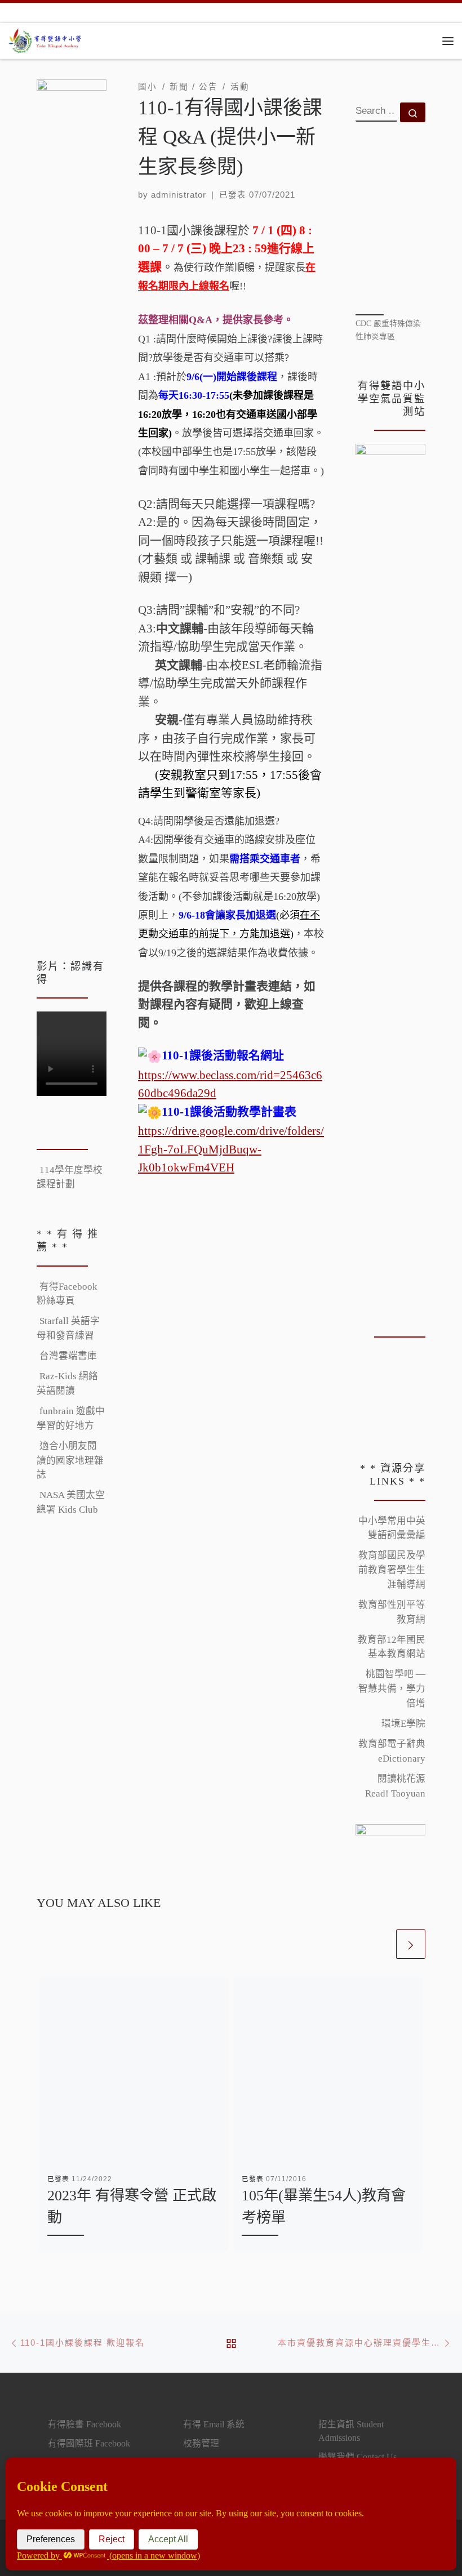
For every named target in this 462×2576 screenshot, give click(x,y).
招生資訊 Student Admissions (351, 2431)
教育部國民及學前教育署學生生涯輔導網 (392, 1570)
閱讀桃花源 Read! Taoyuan (395, 1786)
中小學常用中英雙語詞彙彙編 (392, 1528)
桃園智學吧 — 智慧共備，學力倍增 (392, 1688)
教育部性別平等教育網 (392, 1612)
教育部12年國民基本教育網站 (392, 1647)
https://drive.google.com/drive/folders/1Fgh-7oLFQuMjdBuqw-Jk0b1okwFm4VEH (231, 1149)
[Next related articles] (411, 1944)
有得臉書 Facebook (85, 2424)
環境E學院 (403, 1724)
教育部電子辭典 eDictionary (392, 1751)
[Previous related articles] (379, 1944)
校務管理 (201, 2443)
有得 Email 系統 (214, 2424)
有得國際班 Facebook (89, 2443)
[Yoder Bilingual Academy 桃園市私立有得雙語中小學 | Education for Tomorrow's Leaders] (46, 39)
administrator (179, 195)
